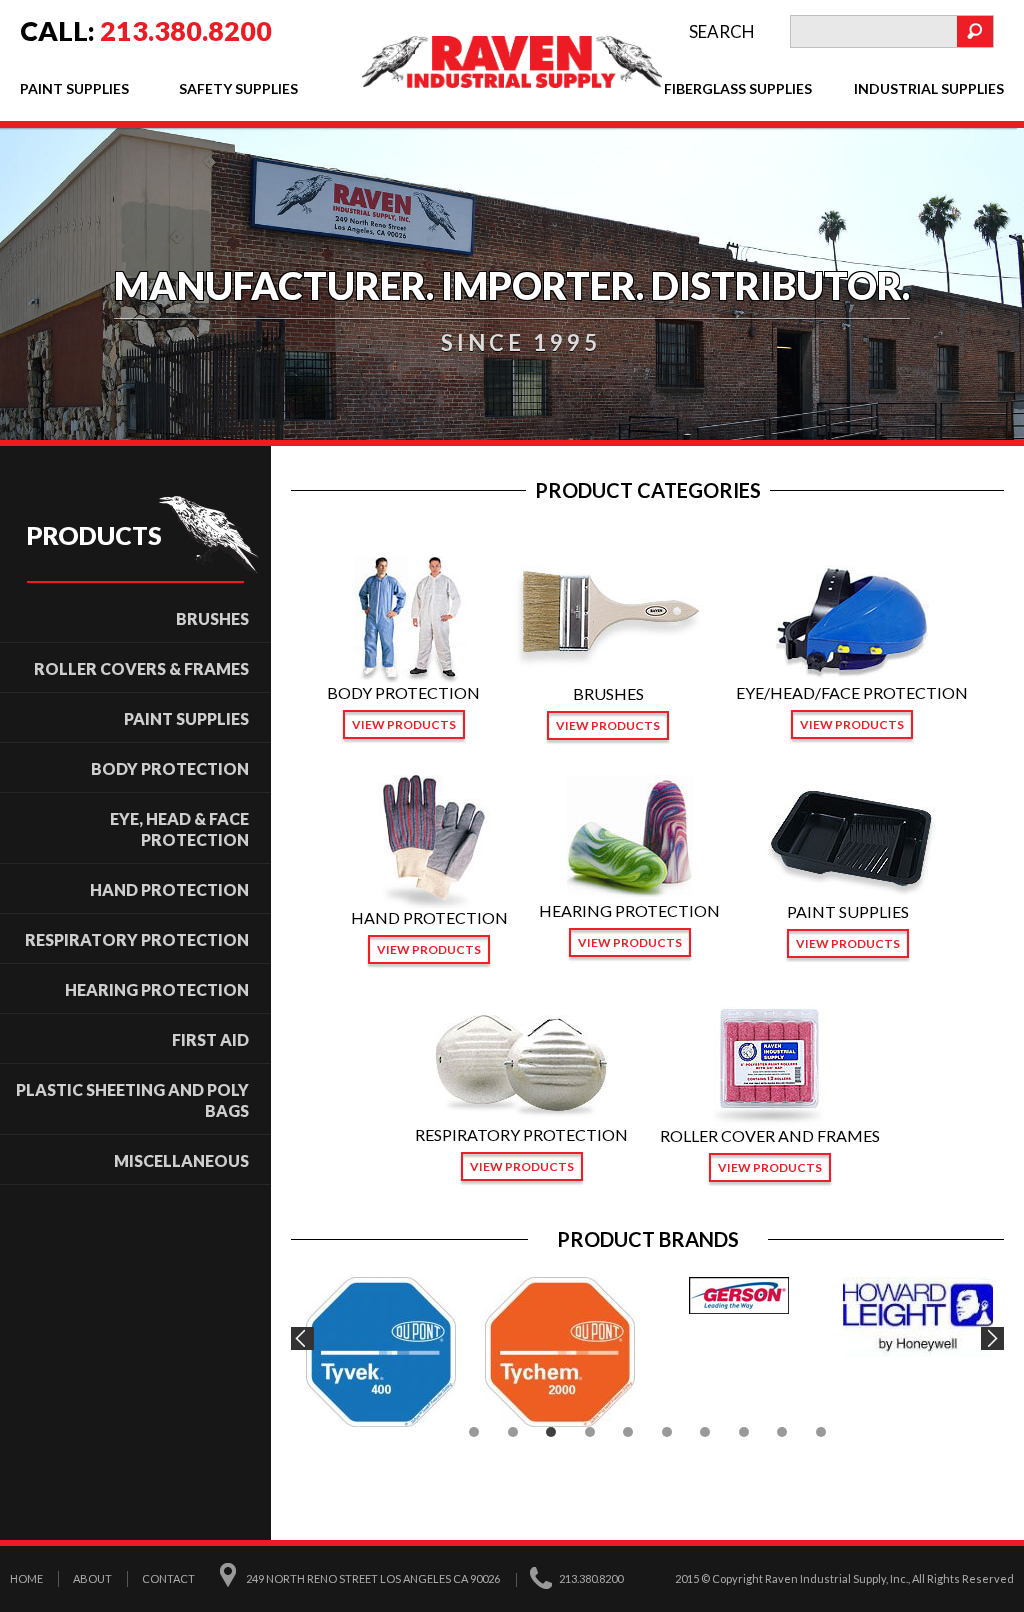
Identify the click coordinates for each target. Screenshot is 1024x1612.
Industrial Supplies (929, 88)
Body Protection (170, 768)
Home (26, 1578)
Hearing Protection (157, 989)
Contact (168, 1578)
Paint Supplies (74, 88)
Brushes (212, 618)
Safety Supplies (238, 88)
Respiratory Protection (137, 939)
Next (992, 1338)
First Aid (210, 1039)
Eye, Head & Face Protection (179, 829)
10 (821, 1432)
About (92, 1578)
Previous (302, 1338)
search (722, 31)
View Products (404, 724)
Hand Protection (169, 889)
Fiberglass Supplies (738, 88)
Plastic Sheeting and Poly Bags (132, 1100)
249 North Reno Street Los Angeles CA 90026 (373, 1578)
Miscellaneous (181, 1160)
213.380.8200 (186, 30)
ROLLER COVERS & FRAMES (141, 668)
